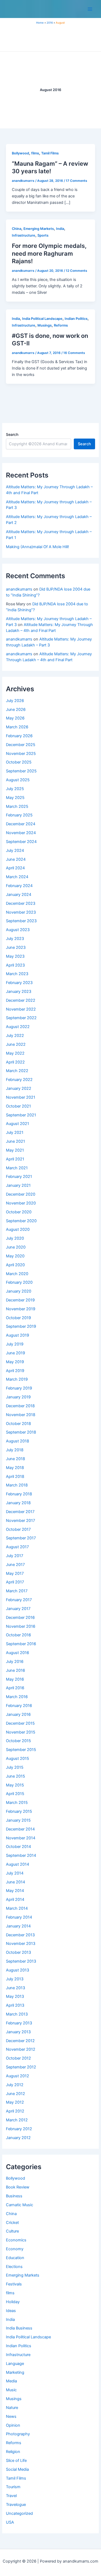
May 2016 (15, 1679)
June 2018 (15, 1459)
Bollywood (15, 2178)
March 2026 (17, 727)
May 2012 (15, 2102)
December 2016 (20, 1618)
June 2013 (15, 1988)
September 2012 (21, 2067)
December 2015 (20, 1723)
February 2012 (19, 2129)
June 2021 (15, 1141)
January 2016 (18, 1714)
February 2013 (19, 2023)
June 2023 (16, 947)
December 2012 (20, 2041)
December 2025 (21, 745)
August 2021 (18, 1124)
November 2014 (21, 1838)
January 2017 (18, 1609)
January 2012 (18, 2138)
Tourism (13, 2487)
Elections (14, 2267)
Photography (18, 2434)
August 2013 (18, 1970)
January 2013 (18, 2032)
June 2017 (15, 1565)
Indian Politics (19, 2346)
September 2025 (21, 771)
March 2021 (17, 1168)
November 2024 (21, 833)
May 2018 (15, 1468)
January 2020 (19, 1291)
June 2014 (15, 1882)
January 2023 (19, 992)
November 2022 (21, 1009)
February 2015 (19, 1811)
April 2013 (15, 2005)
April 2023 (15, 965)
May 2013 (15, 1996)
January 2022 (19, 1088)
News (11, 2416)
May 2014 (15, 1891)
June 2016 (15, 1670)
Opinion (13, 2425)
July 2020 (15, 1238)
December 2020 (21, 1194)
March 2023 (17, 974)
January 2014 (18, 1926)
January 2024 (19, 895)
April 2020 (15, 1265)
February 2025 (19, 815)
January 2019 (18, 1397)
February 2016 (19, 1706)
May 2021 (15, 1150)
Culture (12, 2231)
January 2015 (18, 1820)
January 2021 (18, 1185)
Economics (16, 2240)
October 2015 (18, 1741)
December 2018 (20, 1406)
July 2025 (15, 789)
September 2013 (21, 1961)
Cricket (12, 2223)
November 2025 (21, 754)
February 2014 (19, 1917)
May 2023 (15, 956)
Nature (12, 2408)
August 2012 (18, 2076)
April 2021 (15, 1159)
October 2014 (18, 1847)
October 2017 (18, 1529)
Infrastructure (18, 2355)
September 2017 (21, 1538)
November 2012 (21, 2049)
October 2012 (18, 2058)
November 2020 (21, 1203)
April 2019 (15, 1371)
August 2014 (18, 1864)
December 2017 (20, 1512)
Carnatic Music (20, 2205)
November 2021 (21, 1097)
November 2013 (21, 1944)
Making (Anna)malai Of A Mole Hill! (37, 547)
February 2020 (19, 1282)
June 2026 (16, 710)
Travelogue (16, 2505)
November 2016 (21, 1626)
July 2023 (15, 939)
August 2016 (18, 1653)
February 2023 (19, 983)
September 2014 (21, 1855)
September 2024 (21, 842)
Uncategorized (19, 2513)
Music (11, 2390)
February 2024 (19, 886)
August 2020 (18, 1229)
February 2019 (19, 1388)
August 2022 (18, 1027)
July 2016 (15, 1662)
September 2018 (21, 1432)
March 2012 (17, 2120)
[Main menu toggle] (90, 9)
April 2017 (15, 1582)
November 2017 (20, 1521)
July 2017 (15, 1556)
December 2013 (20, 1935)
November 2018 (21, 1415)
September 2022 (21, 1018)
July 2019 (15, 1344)
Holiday (13, 2302)
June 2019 (15, 1353)
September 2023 (21, 921)
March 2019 (17, 1379)
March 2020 (17, 1274)
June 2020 (16, 1247)
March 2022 (17, 1071)
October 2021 (18, 1106)
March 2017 (17, 1591)
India (10, 2320)
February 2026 (19, 736)
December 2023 (21, 903)
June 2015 (15, 1776)
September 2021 (21, 1115)
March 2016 (17, 1697)
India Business (19, 2328)
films (10, 2293)
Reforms (14, 2443)
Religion (13, 2452)
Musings (14, 2399)
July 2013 (15, 1979)
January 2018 (18, 1503)
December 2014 (20, 1829)
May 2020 (15, 1256)
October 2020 (19, 1212)
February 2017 (19, 1600)
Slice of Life (16, 2461)
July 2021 (15, 1133)
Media (11, 2381)
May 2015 (15, 1785)
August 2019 (18, 1335)
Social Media (17, 2469)
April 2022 (15, 1062)
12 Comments (76, 271)
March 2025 (17, 806)
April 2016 (15, 1688)
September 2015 (21, 1750)
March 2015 (17, 1803)
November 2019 (21, 1309)
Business (14, 2196)
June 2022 (16, 1044)
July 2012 (15, 2085)
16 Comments (74, 353)
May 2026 (15, 718)
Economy (15, 2249)
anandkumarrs (19, 589)
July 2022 (15, 1036)
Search (12, 434)
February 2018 (19, 1494)
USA (10, 2522)
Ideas (11, 2311)
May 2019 (15, 1362)
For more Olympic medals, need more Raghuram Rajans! (49, 253)
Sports (43, 235)
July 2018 (15, 1450)
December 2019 (20, 1300)
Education (15, 2258)
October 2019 (18, 1318)
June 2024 (16, 859)
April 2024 (15, 868)
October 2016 (18, 1635)
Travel (11, 2496)
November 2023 (21, 912)
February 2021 (19, 1177)
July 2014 (15, 1873)
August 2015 (18, 1759)
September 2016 (21, 1644)
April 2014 (15, 1900)
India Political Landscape (28, 2337)
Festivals (14, 2284)
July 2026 (15, 701)
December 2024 (21, 824)
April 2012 (15, 2111)
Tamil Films (16, 2478)
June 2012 (15, 2094)
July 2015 (15, 1767)
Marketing (15, 2372)
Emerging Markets (23, 2275)
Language (15, 2364)
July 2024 (15, 851)
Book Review (18, 2187)
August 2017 (17, 1547)
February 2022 (19, 1080)
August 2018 (18, 1441)
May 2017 (15, 1573)
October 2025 (19, 762)
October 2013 (18, 1952)
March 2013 (17, 2014)
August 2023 (18, 930)
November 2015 (21, 1732)
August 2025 (18, 780)
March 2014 (17, 1908)
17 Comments (76, 181)
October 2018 (18, 1424)
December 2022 (21, 1000)
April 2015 (15, 1794)
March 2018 (17, 1485)
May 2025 (15, 798)
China (11, 2214)
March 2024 (17, 877)
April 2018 (15, 1477)
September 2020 (21, 1221)
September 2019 (21, 1326)
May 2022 (15, 1053)
